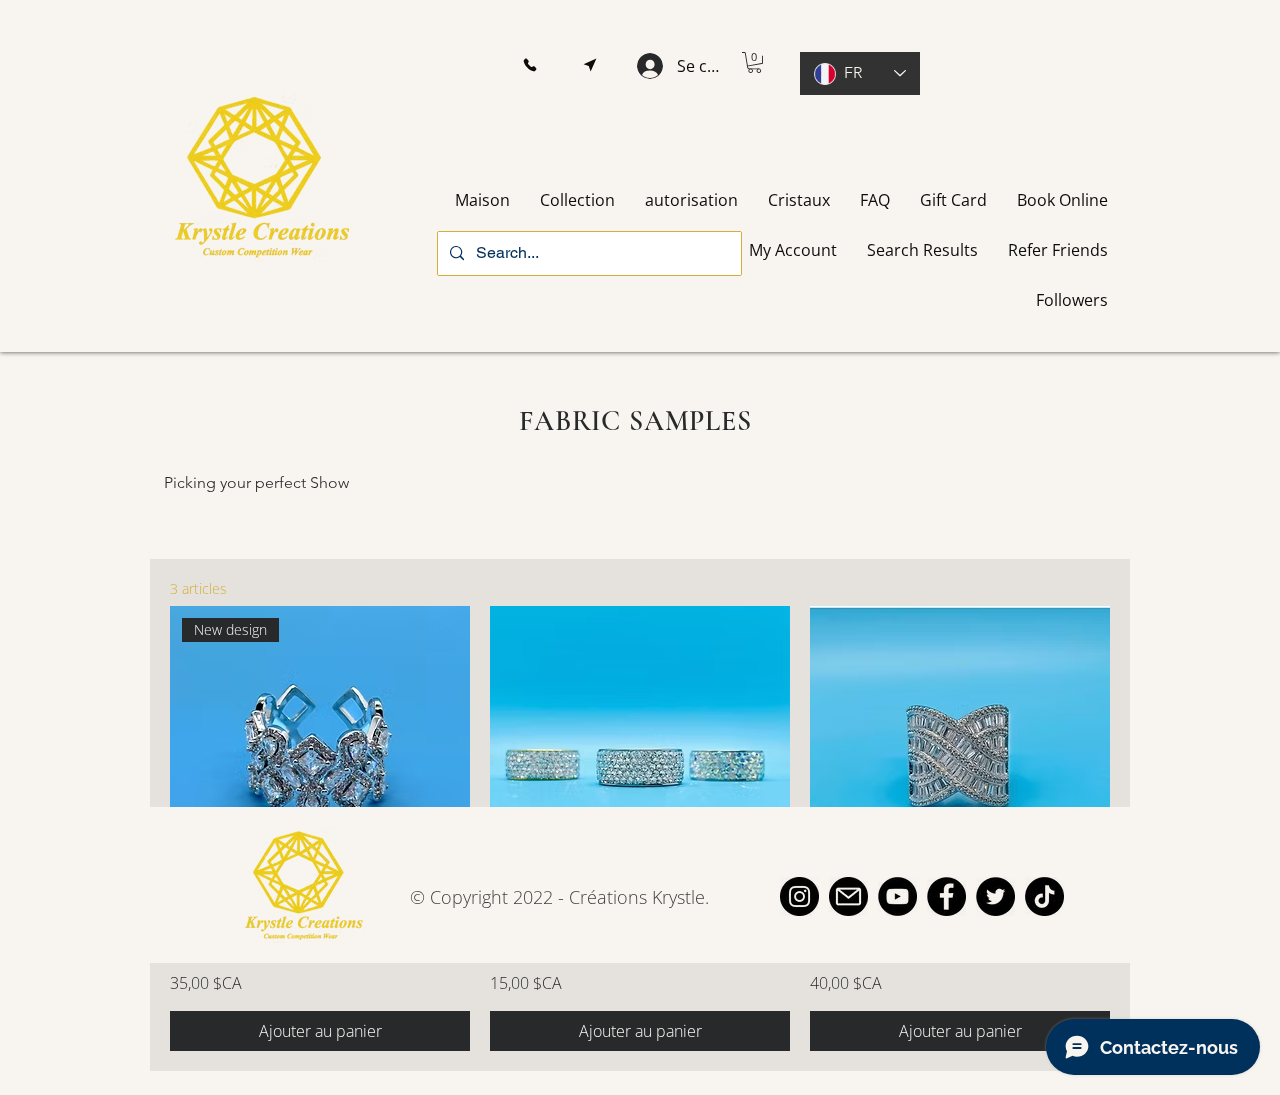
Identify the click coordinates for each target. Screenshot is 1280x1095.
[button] (529, 65)
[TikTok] (1044, 896)
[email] (848, 896)
